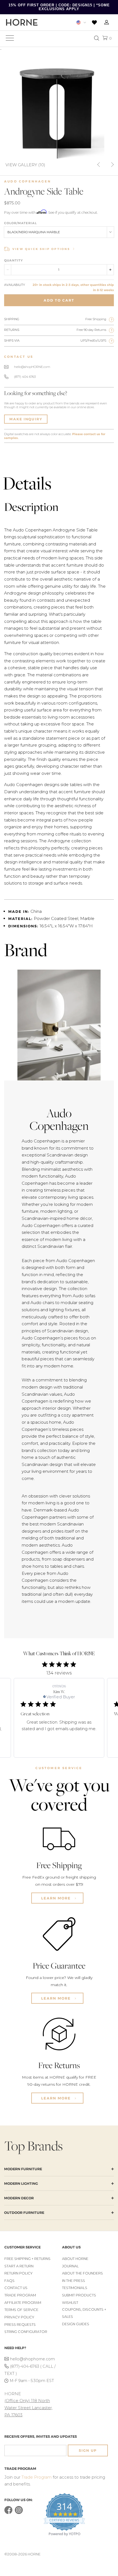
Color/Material (20, 223)
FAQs (9, 2281)
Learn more (57, 1898)
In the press (74, 2281)
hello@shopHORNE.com (32, 367)
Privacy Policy (19, 2317)
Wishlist (70, 2303)
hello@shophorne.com (33, 2359)
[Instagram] (19, 2513)
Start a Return (19, 2266)
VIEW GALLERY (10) (25, 164)
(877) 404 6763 (25, 377)
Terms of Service (21, 2310)
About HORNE (75, 2259)
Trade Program (20, 2295)
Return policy (19, 2273)
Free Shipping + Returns (27, 2259)
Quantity (13, 260)
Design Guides (76, 2324)
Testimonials (75, 2288)
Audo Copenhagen (28, 181)
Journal (70, 2266)
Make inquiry (26, 419)
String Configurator (26, 2332)
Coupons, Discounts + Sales (84, 2313)
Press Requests (20, 2325)
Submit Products (79, 2295)
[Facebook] (8, 2513)
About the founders (82, 2273)
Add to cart (59, 300)
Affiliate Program (23, 2303)
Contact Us (16, 2288)
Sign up (88, 2450)
